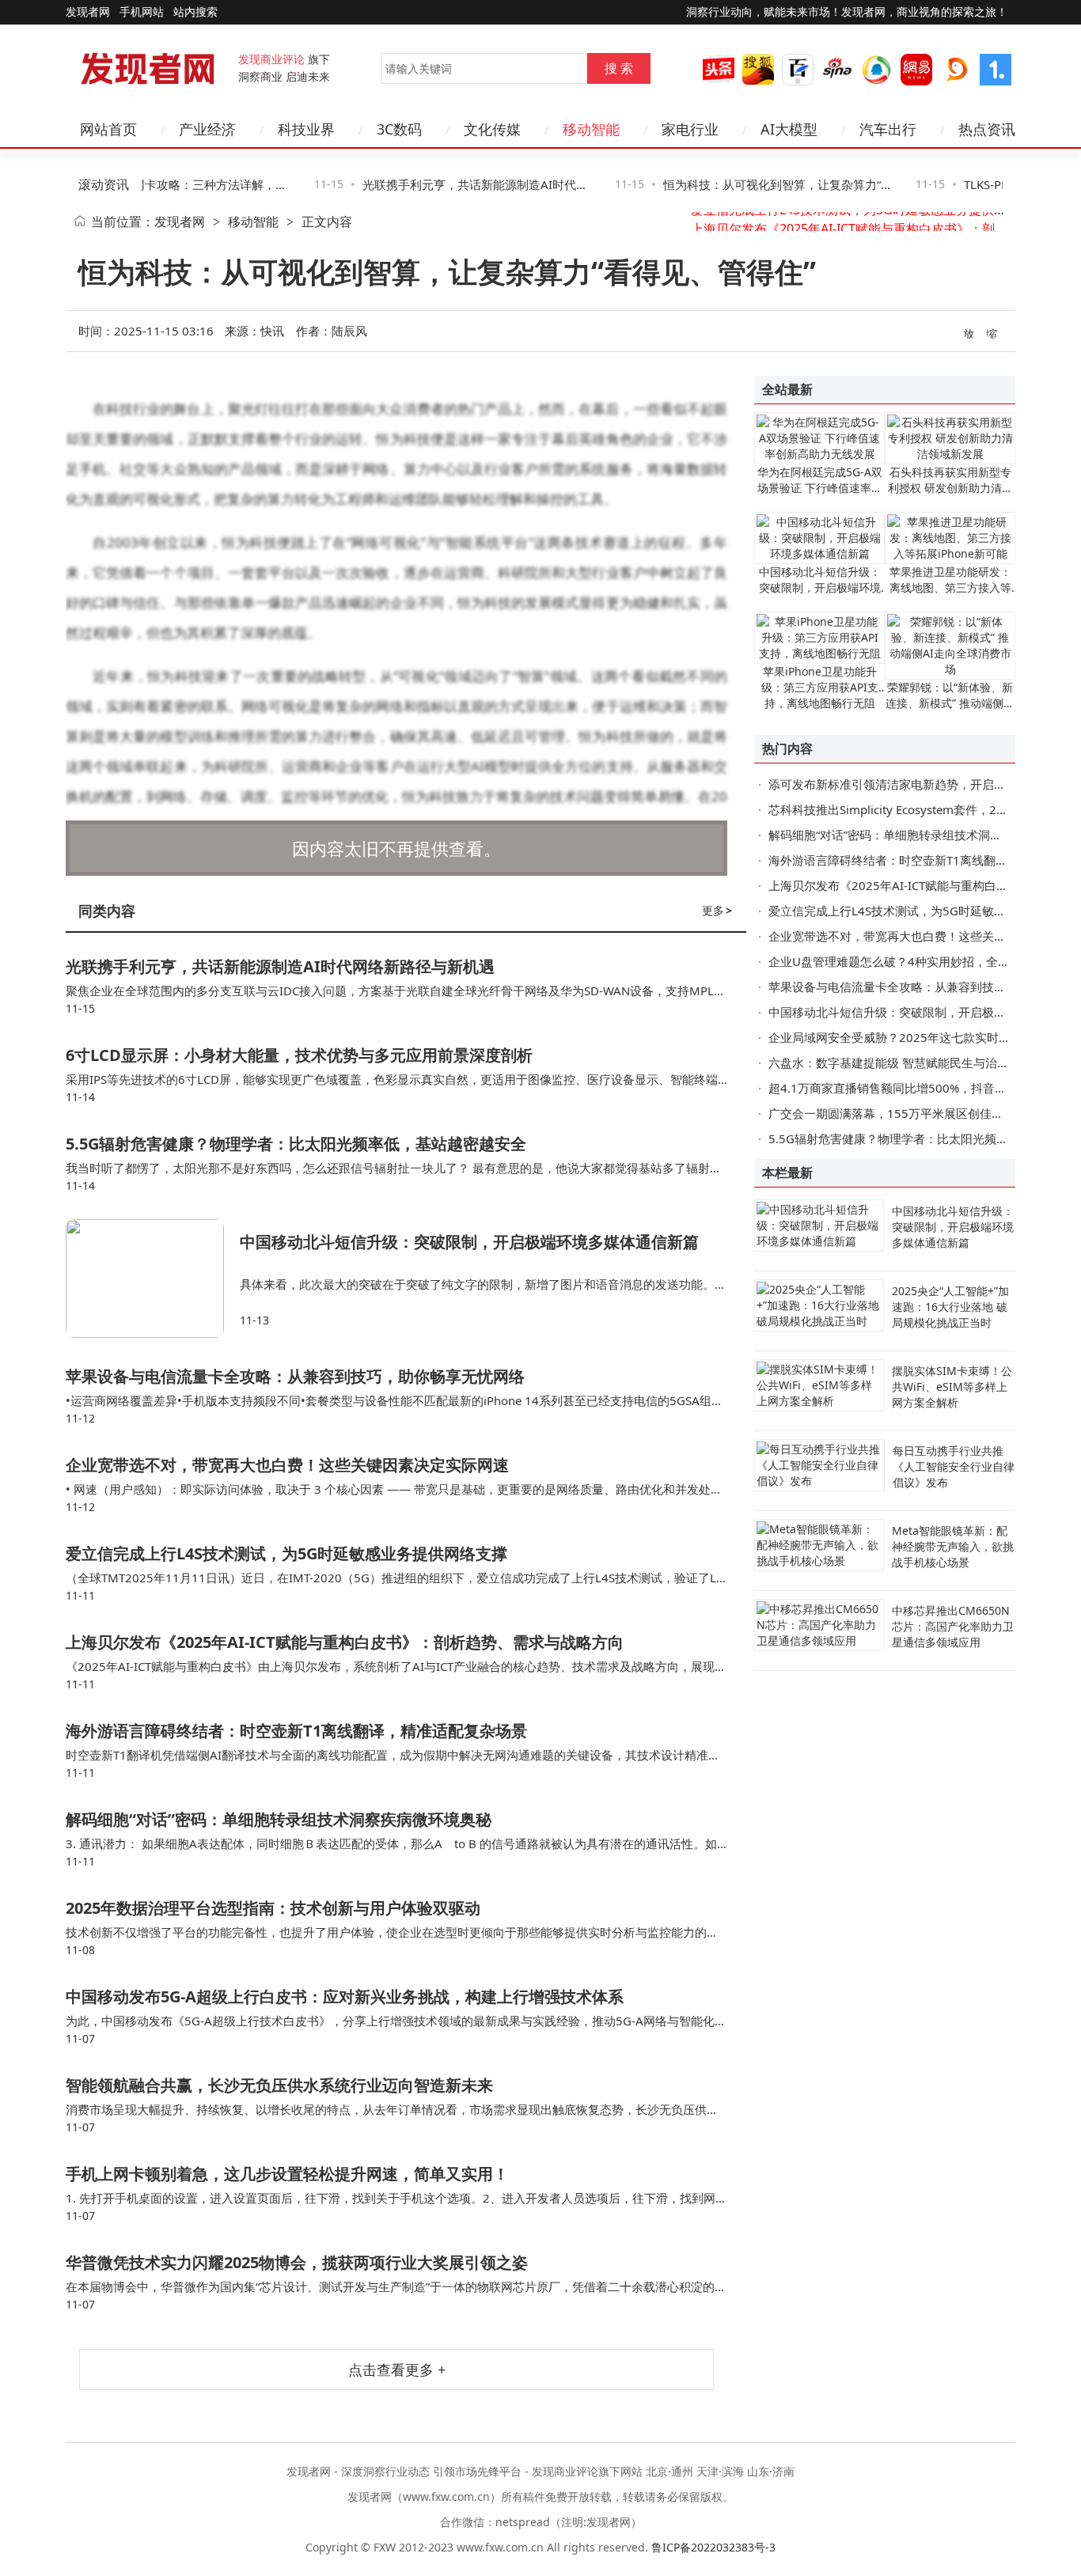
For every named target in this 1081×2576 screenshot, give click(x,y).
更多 (717, 910)
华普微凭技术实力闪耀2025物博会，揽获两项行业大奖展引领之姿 (297, 2262)
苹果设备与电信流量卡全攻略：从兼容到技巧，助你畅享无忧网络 (295, 1376)
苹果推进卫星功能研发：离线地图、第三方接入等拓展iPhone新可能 (950, 587)
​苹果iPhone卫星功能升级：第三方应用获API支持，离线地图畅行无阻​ (820, 687)
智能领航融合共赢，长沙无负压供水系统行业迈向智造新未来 (279, 2085)
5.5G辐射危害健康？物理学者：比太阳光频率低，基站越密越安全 (296, 1144)
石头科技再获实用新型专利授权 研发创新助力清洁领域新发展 (950, 488)
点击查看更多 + (397, 2370)
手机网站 (142, 11)
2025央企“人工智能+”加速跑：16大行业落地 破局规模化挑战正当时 (950, 1307)
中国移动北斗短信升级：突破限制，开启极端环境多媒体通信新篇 (469, 1242)
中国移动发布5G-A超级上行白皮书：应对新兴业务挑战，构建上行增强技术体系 (345, 1996)
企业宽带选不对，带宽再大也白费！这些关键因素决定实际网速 (287, 1465)
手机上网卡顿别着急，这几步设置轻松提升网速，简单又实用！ (287, 2174)
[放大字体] (969, 332)
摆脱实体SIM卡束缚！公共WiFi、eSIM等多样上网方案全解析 (952, 1386)
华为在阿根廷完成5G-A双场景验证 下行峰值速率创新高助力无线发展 (820, 488)
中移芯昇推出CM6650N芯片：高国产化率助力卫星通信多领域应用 (953, 1626)
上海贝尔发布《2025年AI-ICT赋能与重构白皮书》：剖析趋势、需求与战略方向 (345, 1642)
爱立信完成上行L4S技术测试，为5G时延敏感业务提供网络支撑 (286, 1553)
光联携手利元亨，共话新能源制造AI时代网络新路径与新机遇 (280, 966)
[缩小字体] (992, 332)
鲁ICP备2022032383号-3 (713, 2547)
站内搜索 (195, 11)
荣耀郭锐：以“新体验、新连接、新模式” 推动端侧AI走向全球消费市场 (950, 703)
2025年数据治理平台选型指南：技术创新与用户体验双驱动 (273, 1908)
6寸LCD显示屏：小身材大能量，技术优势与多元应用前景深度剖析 (299, 1055)
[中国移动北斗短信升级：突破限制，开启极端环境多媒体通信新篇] (153, 1279)
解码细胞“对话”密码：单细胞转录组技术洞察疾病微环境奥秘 (279, 1819)
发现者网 (180, 222)
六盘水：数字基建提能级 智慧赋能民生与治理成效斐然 (912, 1063)
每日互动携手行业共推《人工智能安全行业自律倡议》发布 (954, 1466)
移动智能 (253, 222)
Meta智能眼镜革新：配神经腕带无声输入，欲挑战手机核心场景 (953, 1546)
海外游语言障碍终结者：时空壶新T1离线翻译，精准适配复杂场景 (296, 1731)
